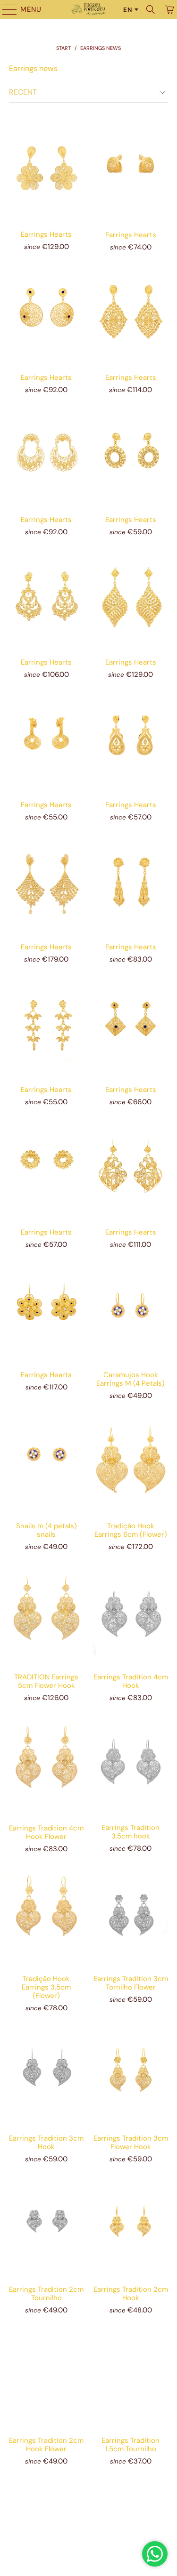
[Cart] (169, 9)
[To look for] (151, 9)
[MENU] (5, 9)
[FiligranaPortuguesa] (89, 9)
